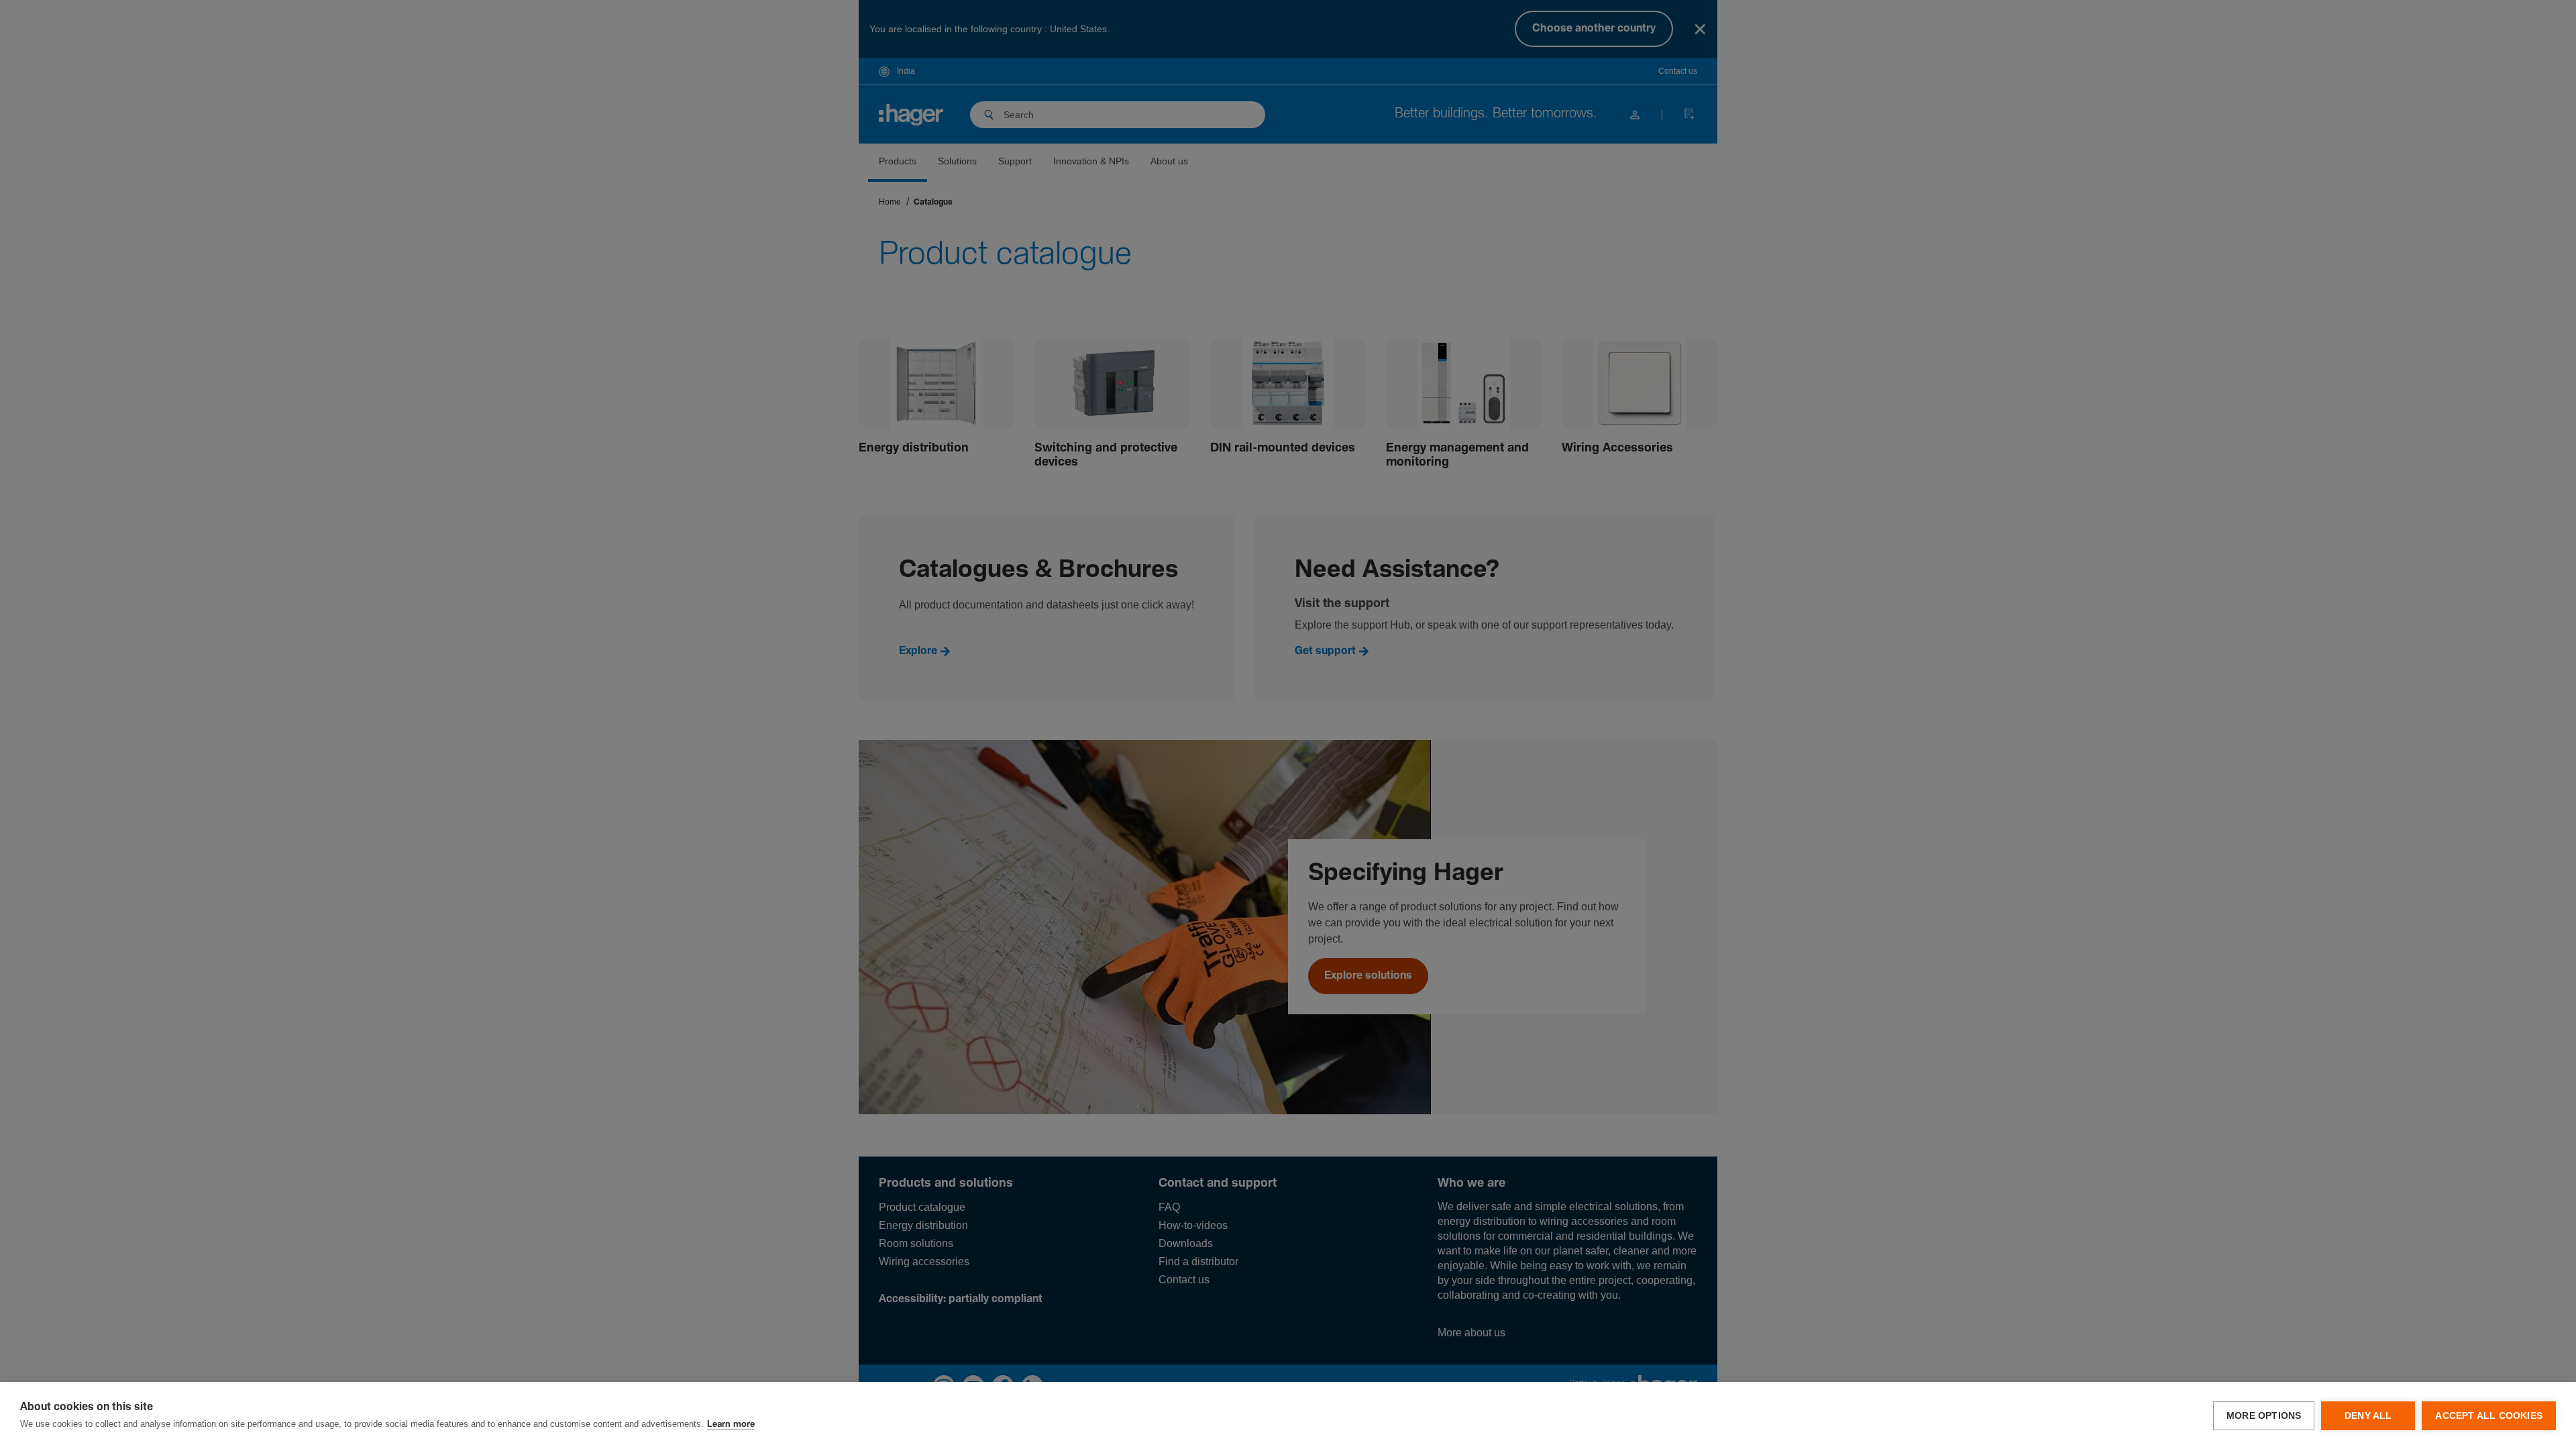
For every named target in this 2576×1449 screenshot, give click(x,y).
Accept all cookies (2489, 1416)
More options (2264, 1416)
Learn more (731, 1425)
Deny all (2368, 1416)
